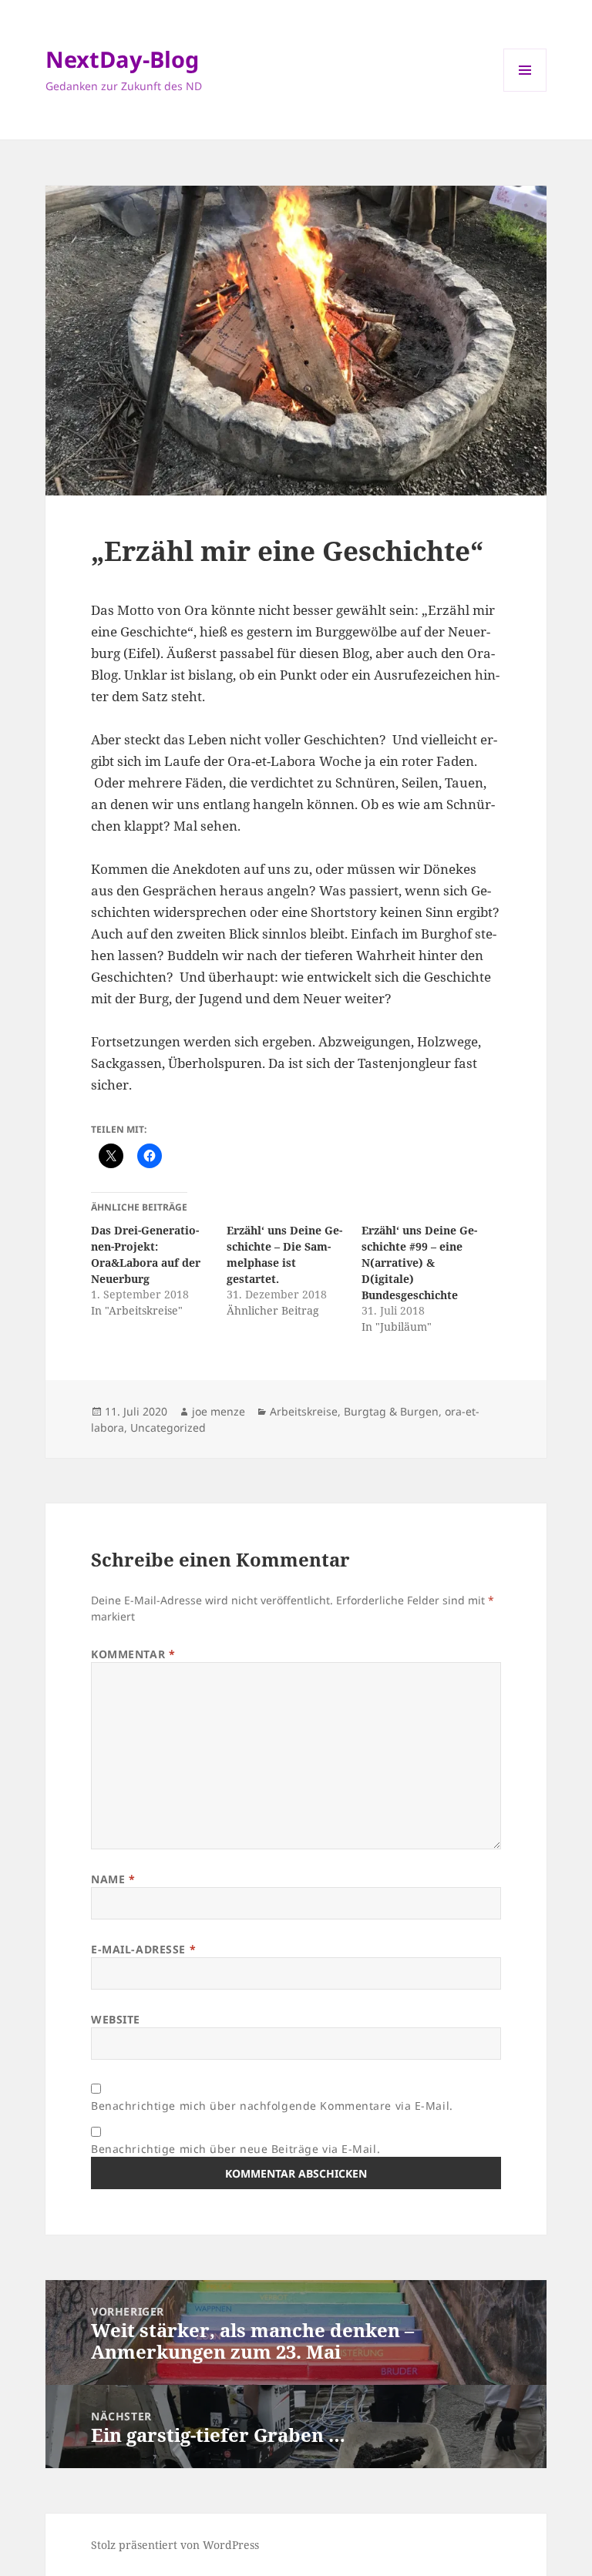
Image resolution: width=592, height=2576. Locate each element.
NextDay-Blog (122, 59)
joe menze (219, 1411)
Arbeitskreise (304, 1411)
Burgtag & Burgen (391, 1411)
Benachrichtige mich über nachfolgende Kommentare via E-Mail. (272, 2106)
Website (116, 2019)
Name (113, 1879)
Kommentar (133, 1654)
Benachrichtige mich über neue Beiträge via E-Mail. (235, 2149)
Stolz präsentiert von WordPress (175, 2545)
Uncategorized (168, 1427)
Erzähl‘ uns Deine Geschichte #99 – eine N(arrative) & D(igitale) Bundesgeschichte (419, 1263)
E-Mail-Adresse (143, 1949)
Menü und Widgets (525, 91)
